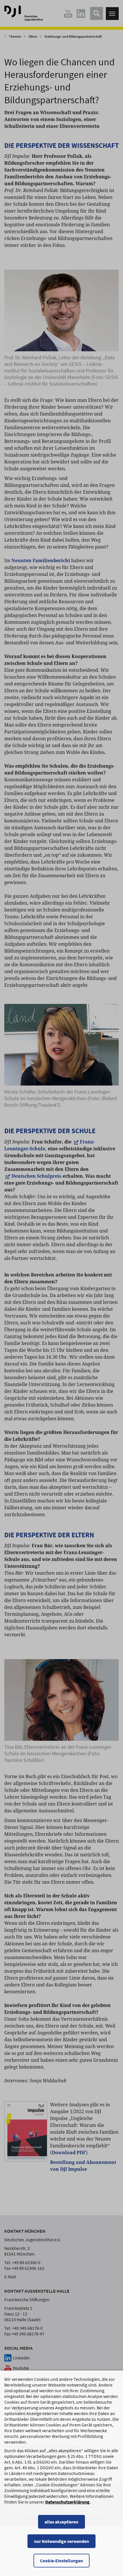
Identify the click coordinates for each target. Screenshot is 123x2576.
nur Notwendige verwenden (61, 2541)
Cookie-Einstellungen (61, 2561)
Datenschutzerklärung (67, 2502)
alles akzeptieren (61, 2522)
